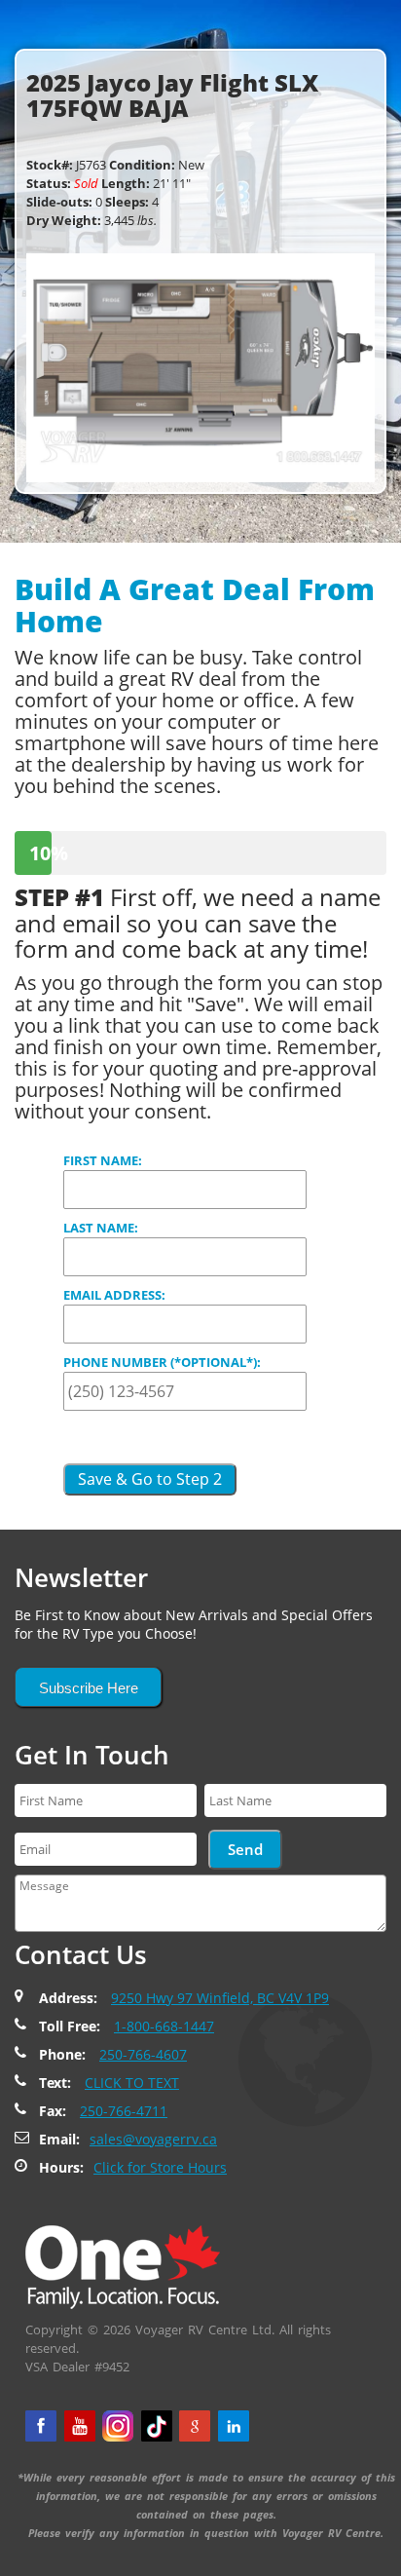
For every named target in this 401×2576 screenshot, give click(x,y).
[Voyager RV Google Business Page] (195, 2426)
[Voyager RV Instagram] (118, 2426)
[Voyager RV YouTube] (80, 2426)
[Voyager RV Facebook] (41, 2426)
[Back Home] (123, 2265)
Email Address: (114, 1295)
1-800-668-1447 (164, 2026)
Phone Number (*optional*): (162, 1362)
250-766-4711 (124, 2111)
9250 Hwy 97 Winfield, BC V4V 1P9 (220, 1998)
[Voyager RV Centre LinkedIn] (234, 2426)
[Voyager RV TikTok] (157, 2426)
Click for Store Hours (160, 2167)
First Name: (103, 1160)
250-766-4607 (143, 2054)
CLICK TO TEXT (132, 2083)
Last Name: (101, 1228)
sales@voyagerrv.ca (153, 2139)
